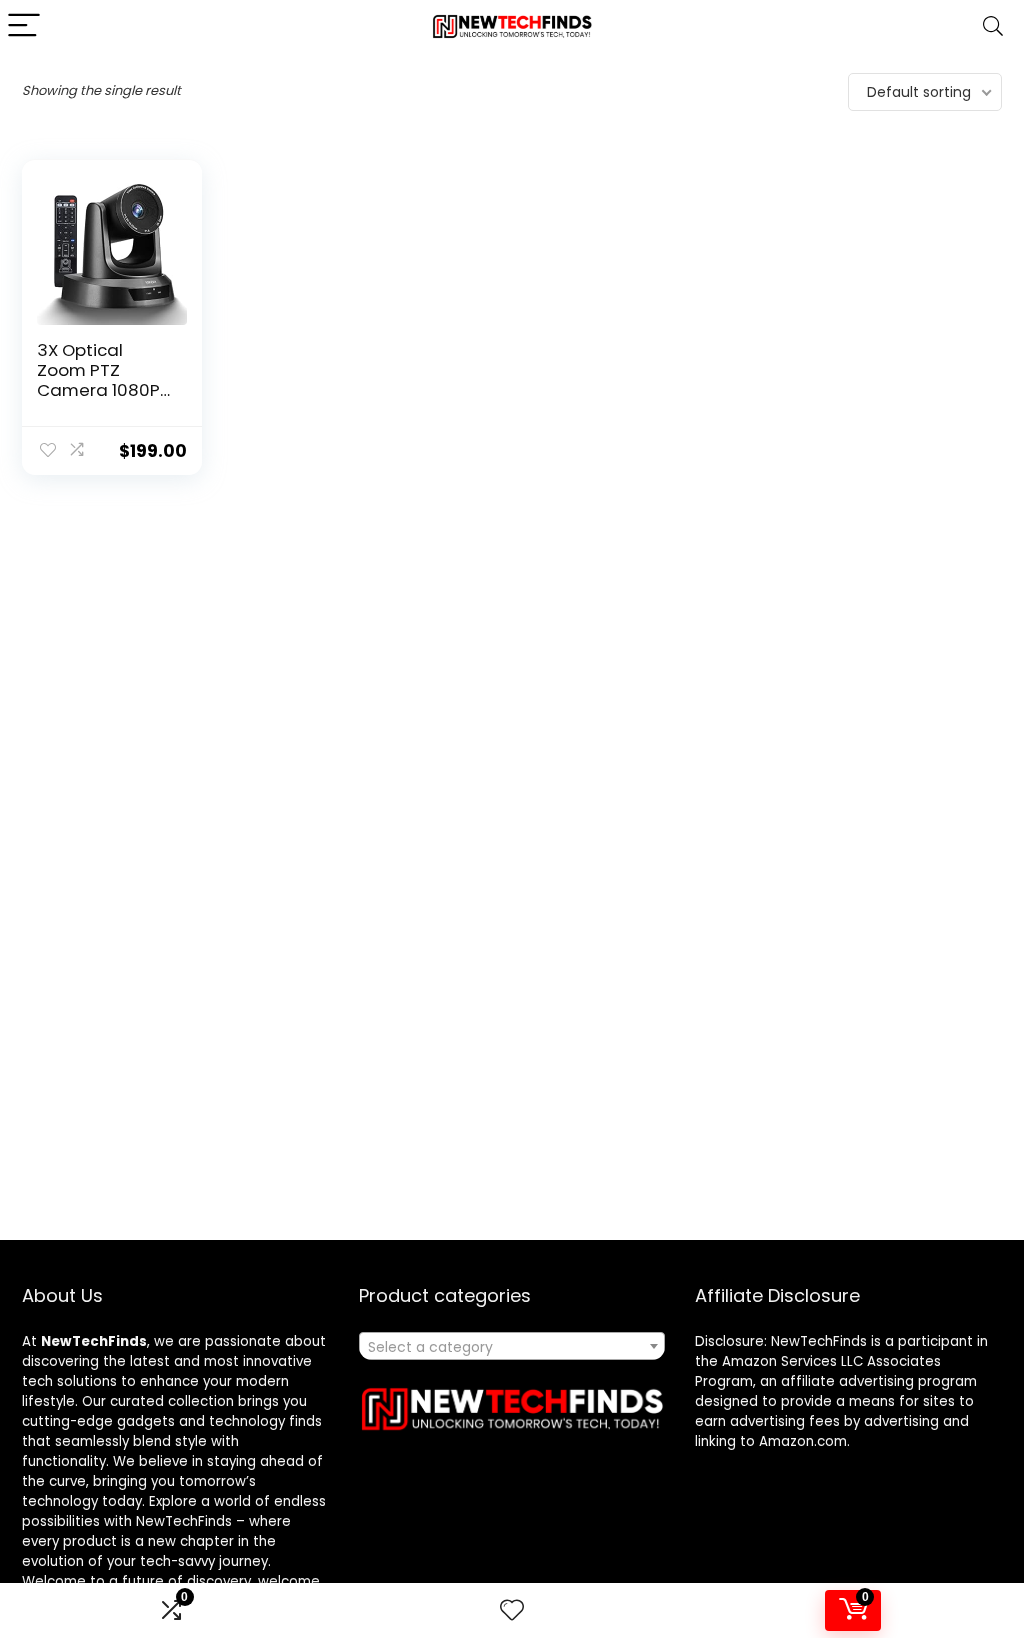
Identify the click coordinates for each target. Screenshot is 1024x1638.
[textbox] (512, 1347)
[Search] (993, 26)
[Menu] (24, 26)
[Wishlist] (512, 1610)
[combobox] (512, 1346)
